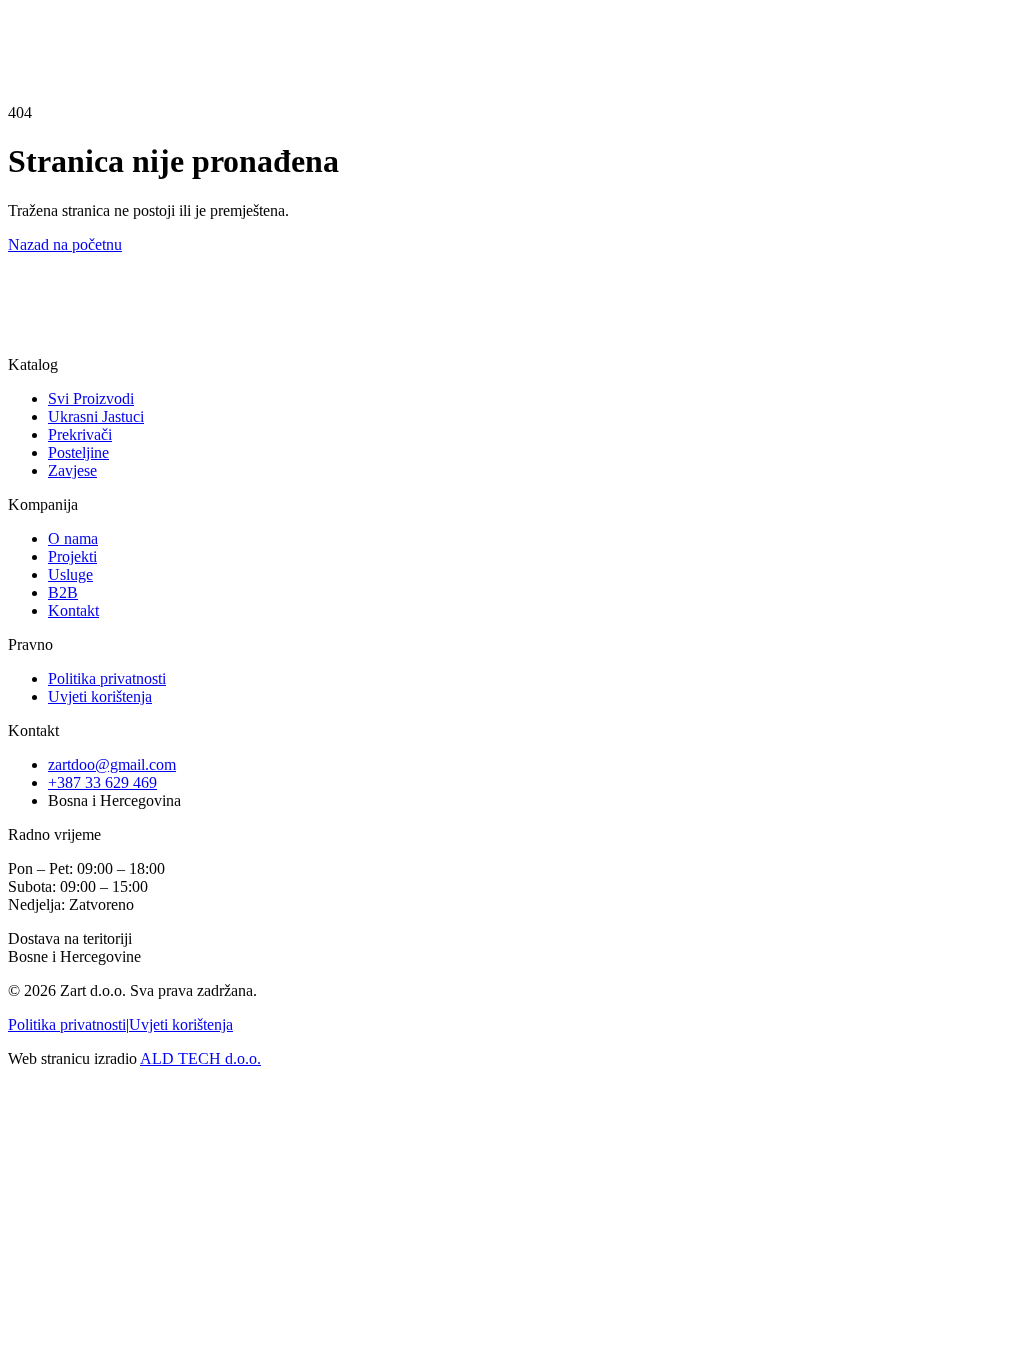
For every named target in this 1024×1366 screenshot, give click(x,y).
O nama (73, 538)
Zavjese (72, 470)
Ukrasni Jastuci (96, 416)
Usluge (70, 574)
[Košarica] (26, 39)
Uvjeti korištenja (100, 696)
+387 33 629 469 (102, 782)
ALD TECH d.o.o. (200, 1058)
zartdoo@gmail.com (112, 764)
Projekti (72, 556)
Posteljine (78, 452)
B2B (63, 592)
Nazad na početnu (65, 244)
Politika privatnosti (107, 678)
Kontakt (33, 15)
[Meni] (52, 48)
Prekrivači (80, 434)
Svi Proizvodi (91, 398)
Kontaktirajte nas (61, 358)
